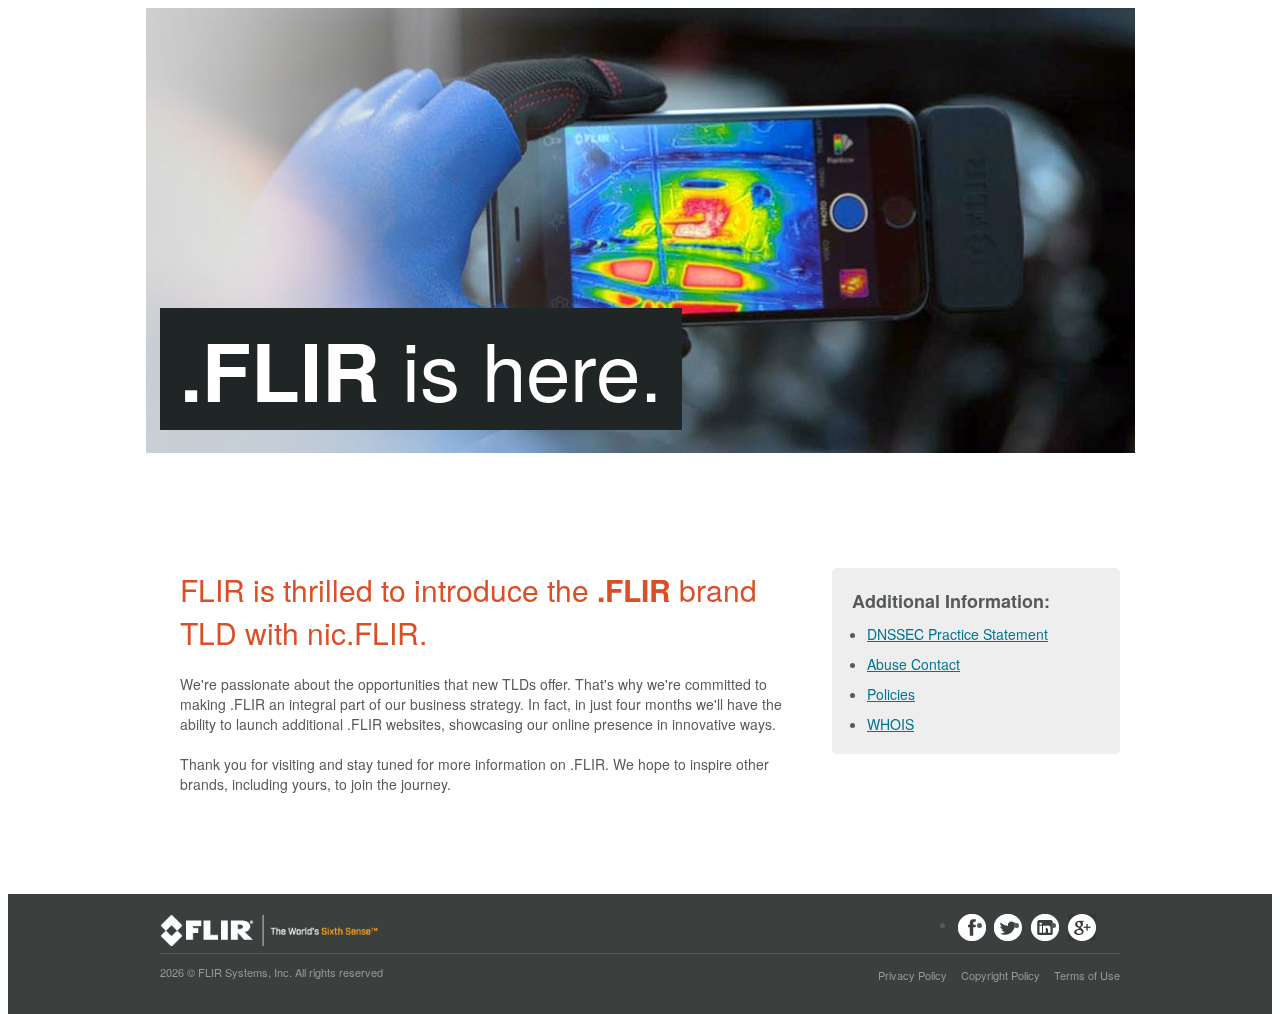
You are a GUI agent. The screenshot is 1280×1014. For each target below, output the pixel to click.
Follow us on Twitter (1008, 928)
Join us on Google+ (1082, 928)
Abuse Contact (913, 664)
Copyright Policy (1000, 975)
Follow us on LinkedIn (1045, 928)
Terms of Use (1087, 975)
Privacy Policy (912, 975)
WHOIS (890, 724)
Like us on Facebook (971, 928)
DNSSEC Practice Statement (957, 634)
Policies (891, 694)
